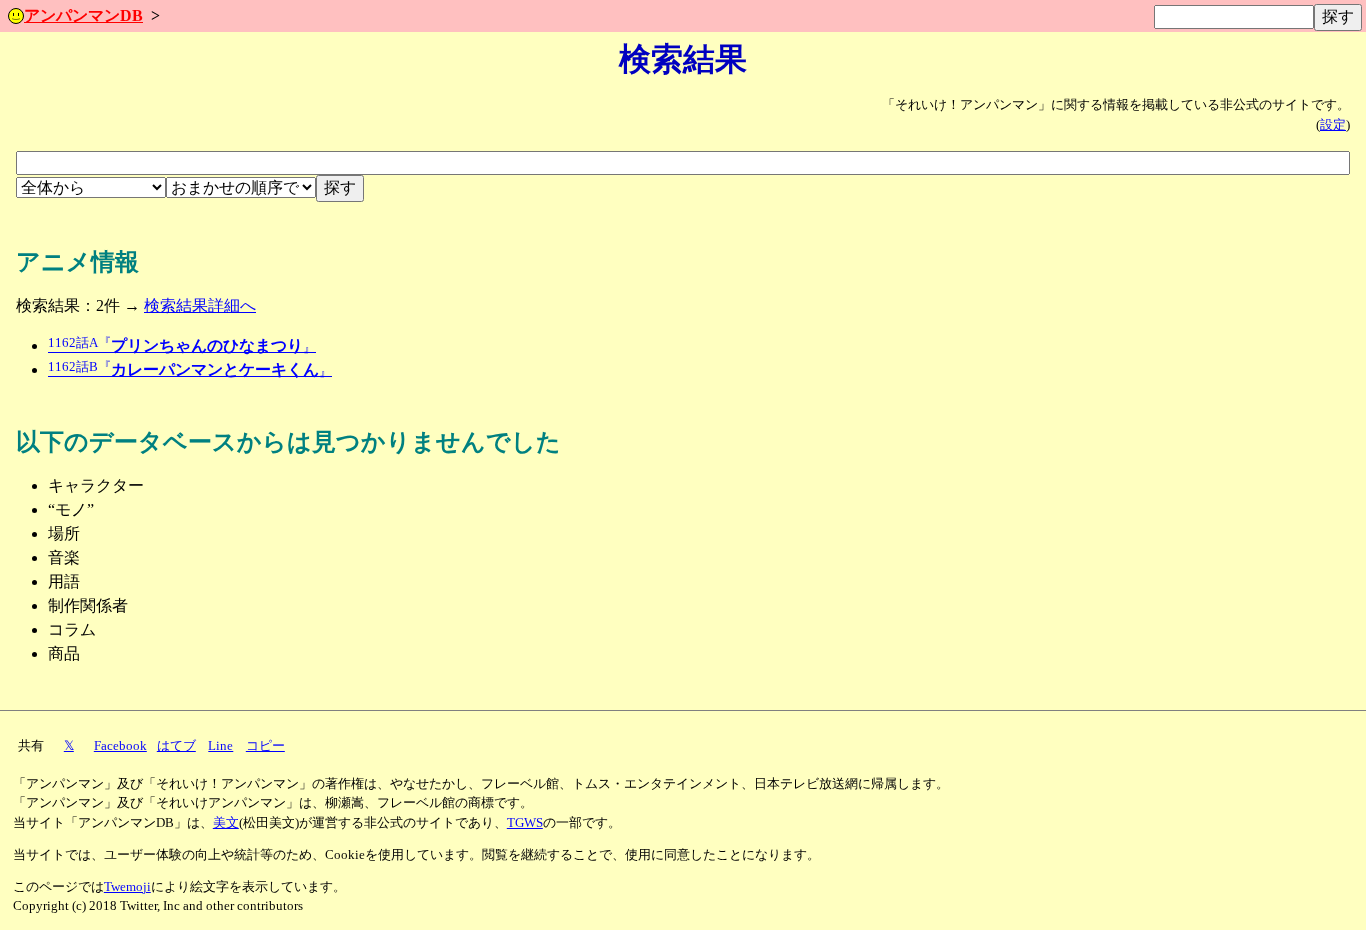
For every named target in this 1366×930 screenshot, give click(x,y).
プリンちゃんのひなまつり (182, 345)
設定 (1333, 125)
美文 (226, 823)
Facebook (120, 746)
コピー (265, 746)
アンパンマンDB (83, 15)
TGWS (525, 823)
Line (220, 746)
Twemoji (127, 887)
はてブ (176, 746)
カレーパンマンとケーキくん (190, 369)
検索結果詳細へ (200, 305)
